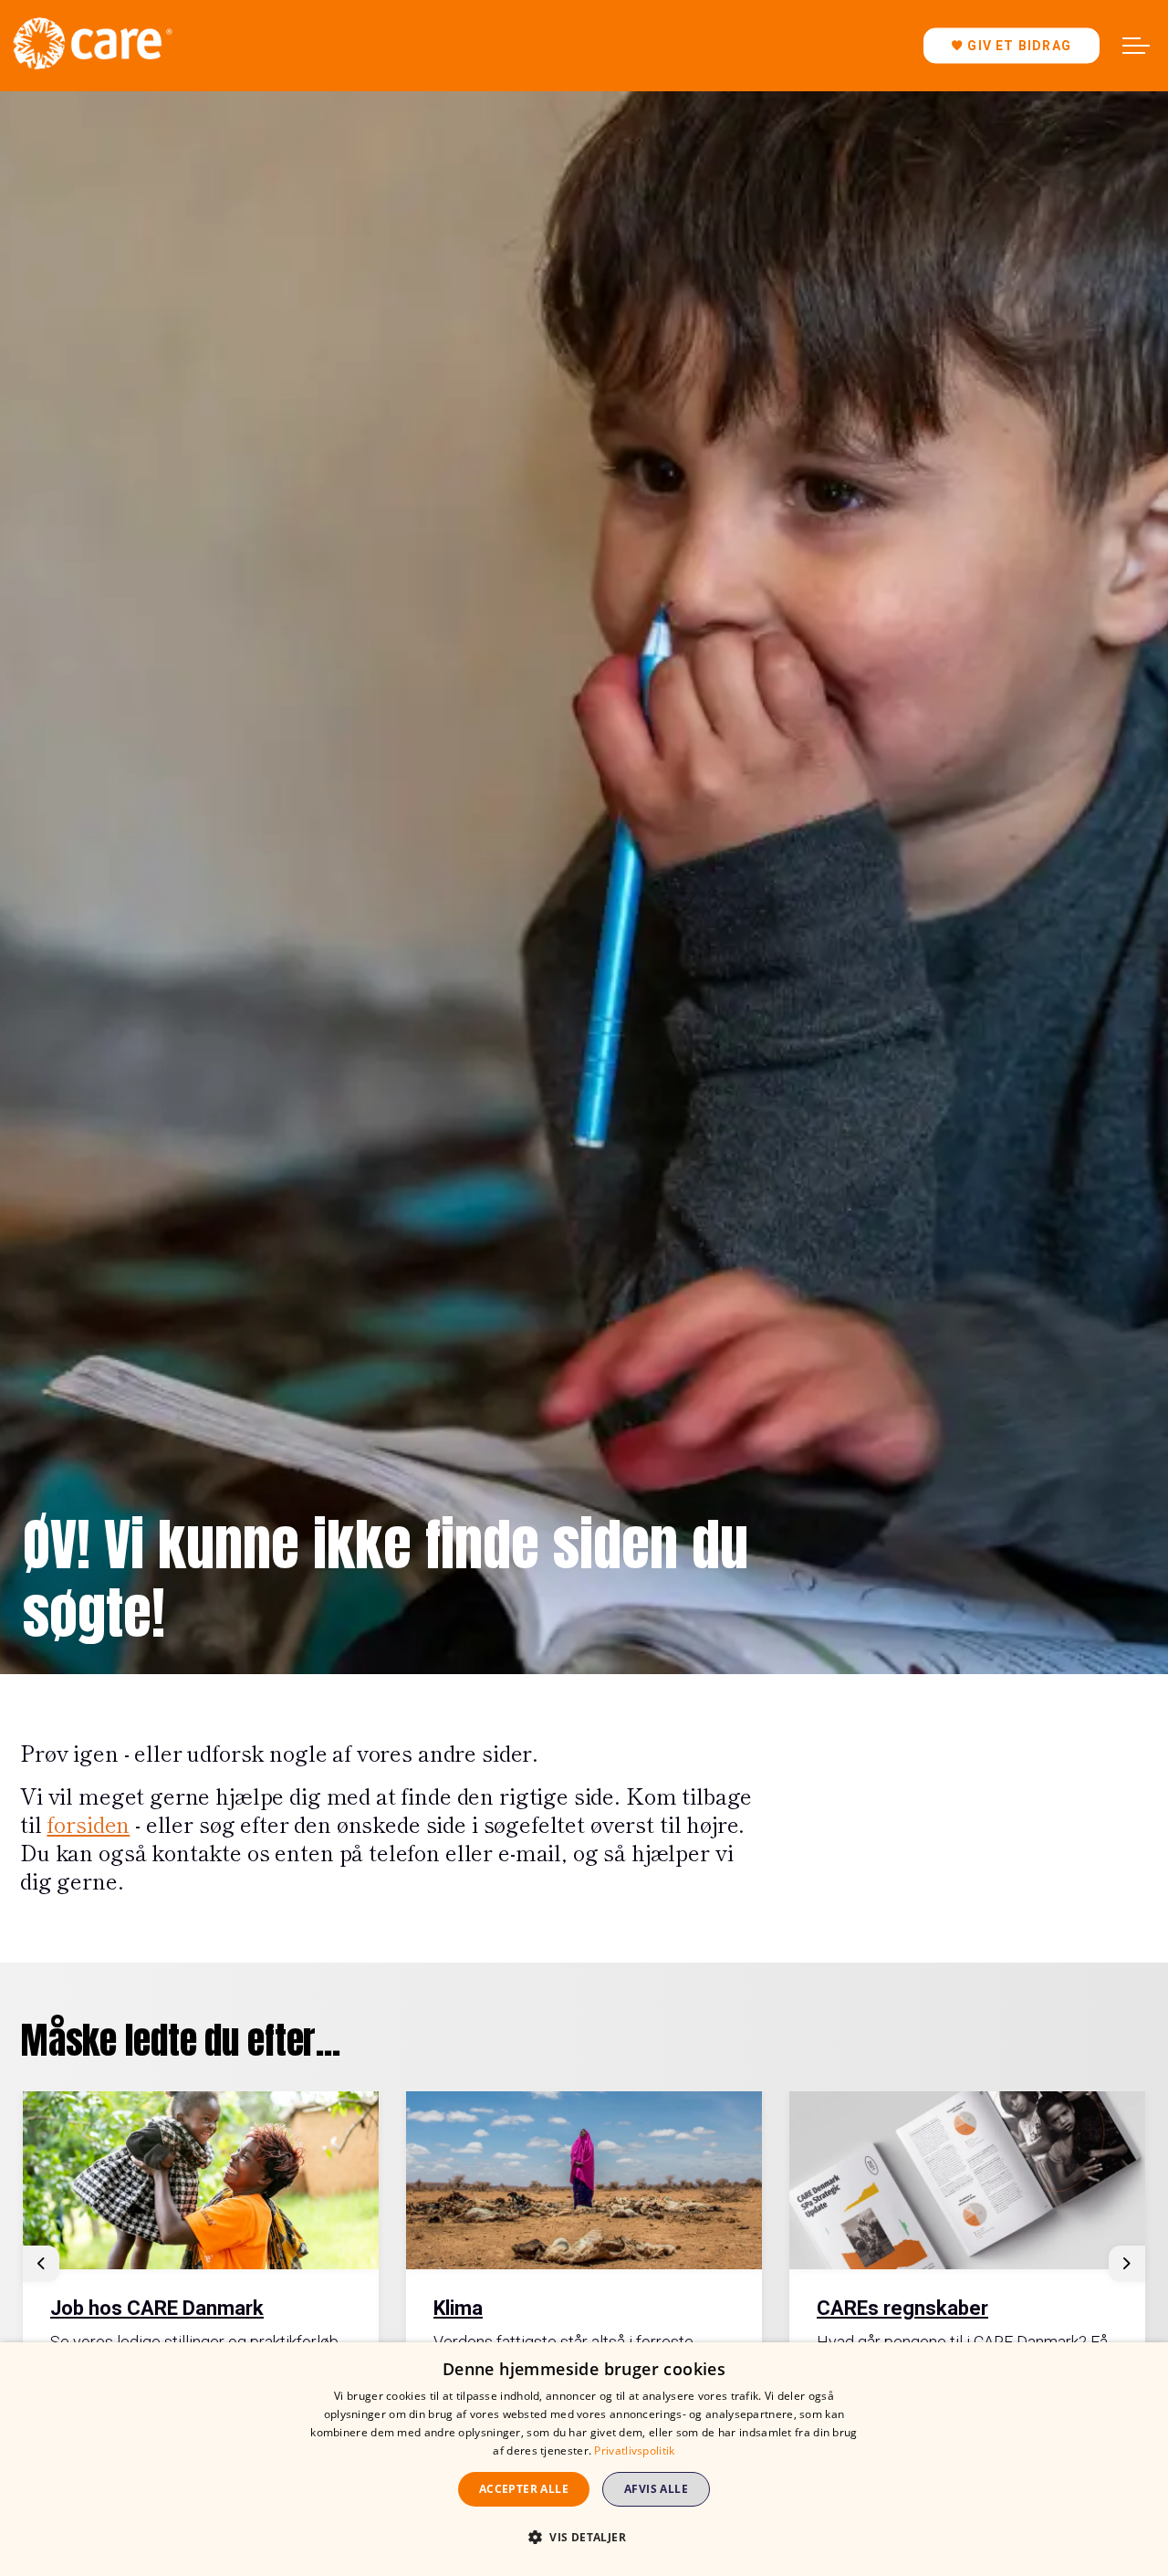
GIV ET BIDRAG (1019, 46)
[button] (584, 2537)
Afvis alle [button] (656, 2489)
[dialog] (584, 2459)
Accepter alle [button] (524, 2489)
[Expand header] (1136, 46)
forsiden (88, 1823)
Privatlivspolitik (634, 2450)
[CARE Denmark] (92, 43)
